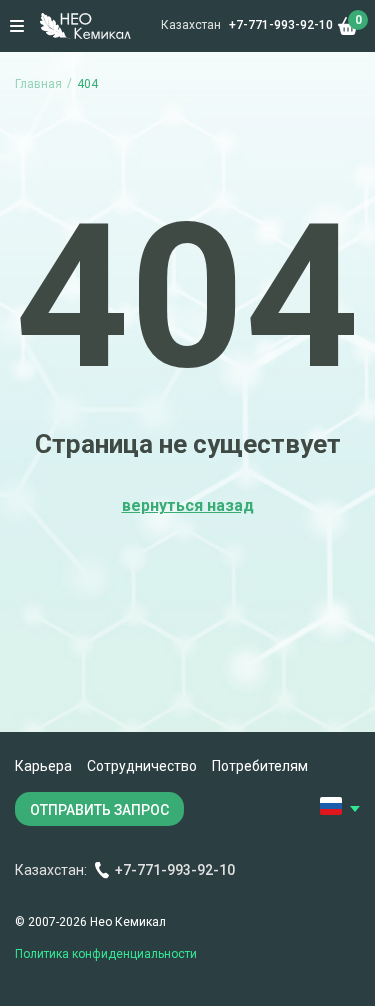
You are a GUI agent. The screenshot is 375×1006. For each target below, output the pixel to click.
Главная (38, 84)
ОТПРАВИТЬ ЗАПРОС (99, 810)
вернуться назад (188, 505)
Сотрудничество (142, 766)
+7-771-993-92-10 (281, 25)
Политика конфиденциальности (106, 954)
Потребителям (260, 766)
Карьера (43, 766)
